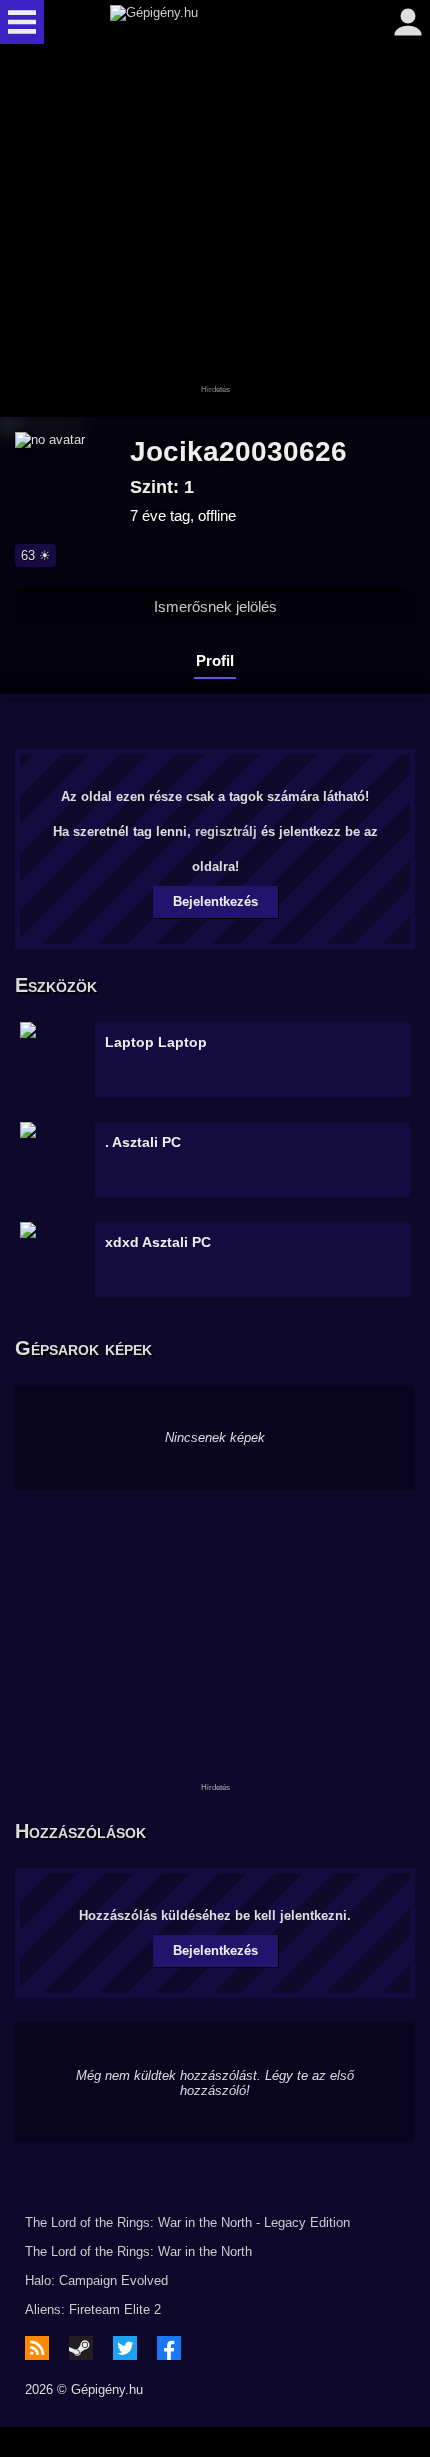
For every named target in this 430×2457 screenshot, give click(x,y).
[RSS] (37, 2348)
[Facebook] (169, 2348)
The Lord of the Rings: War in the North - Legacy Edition (187, 2222)
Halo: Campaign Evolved (96, 2280)
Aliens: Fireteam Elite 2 (93, 2309)
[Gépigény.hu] (210, 22)
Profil (215, 660)
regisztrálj (226, 831)
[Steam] (81, 2348)
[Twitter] (125, 2348)
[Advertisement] (215, 232)
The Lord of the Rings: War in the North (138, 2251)
